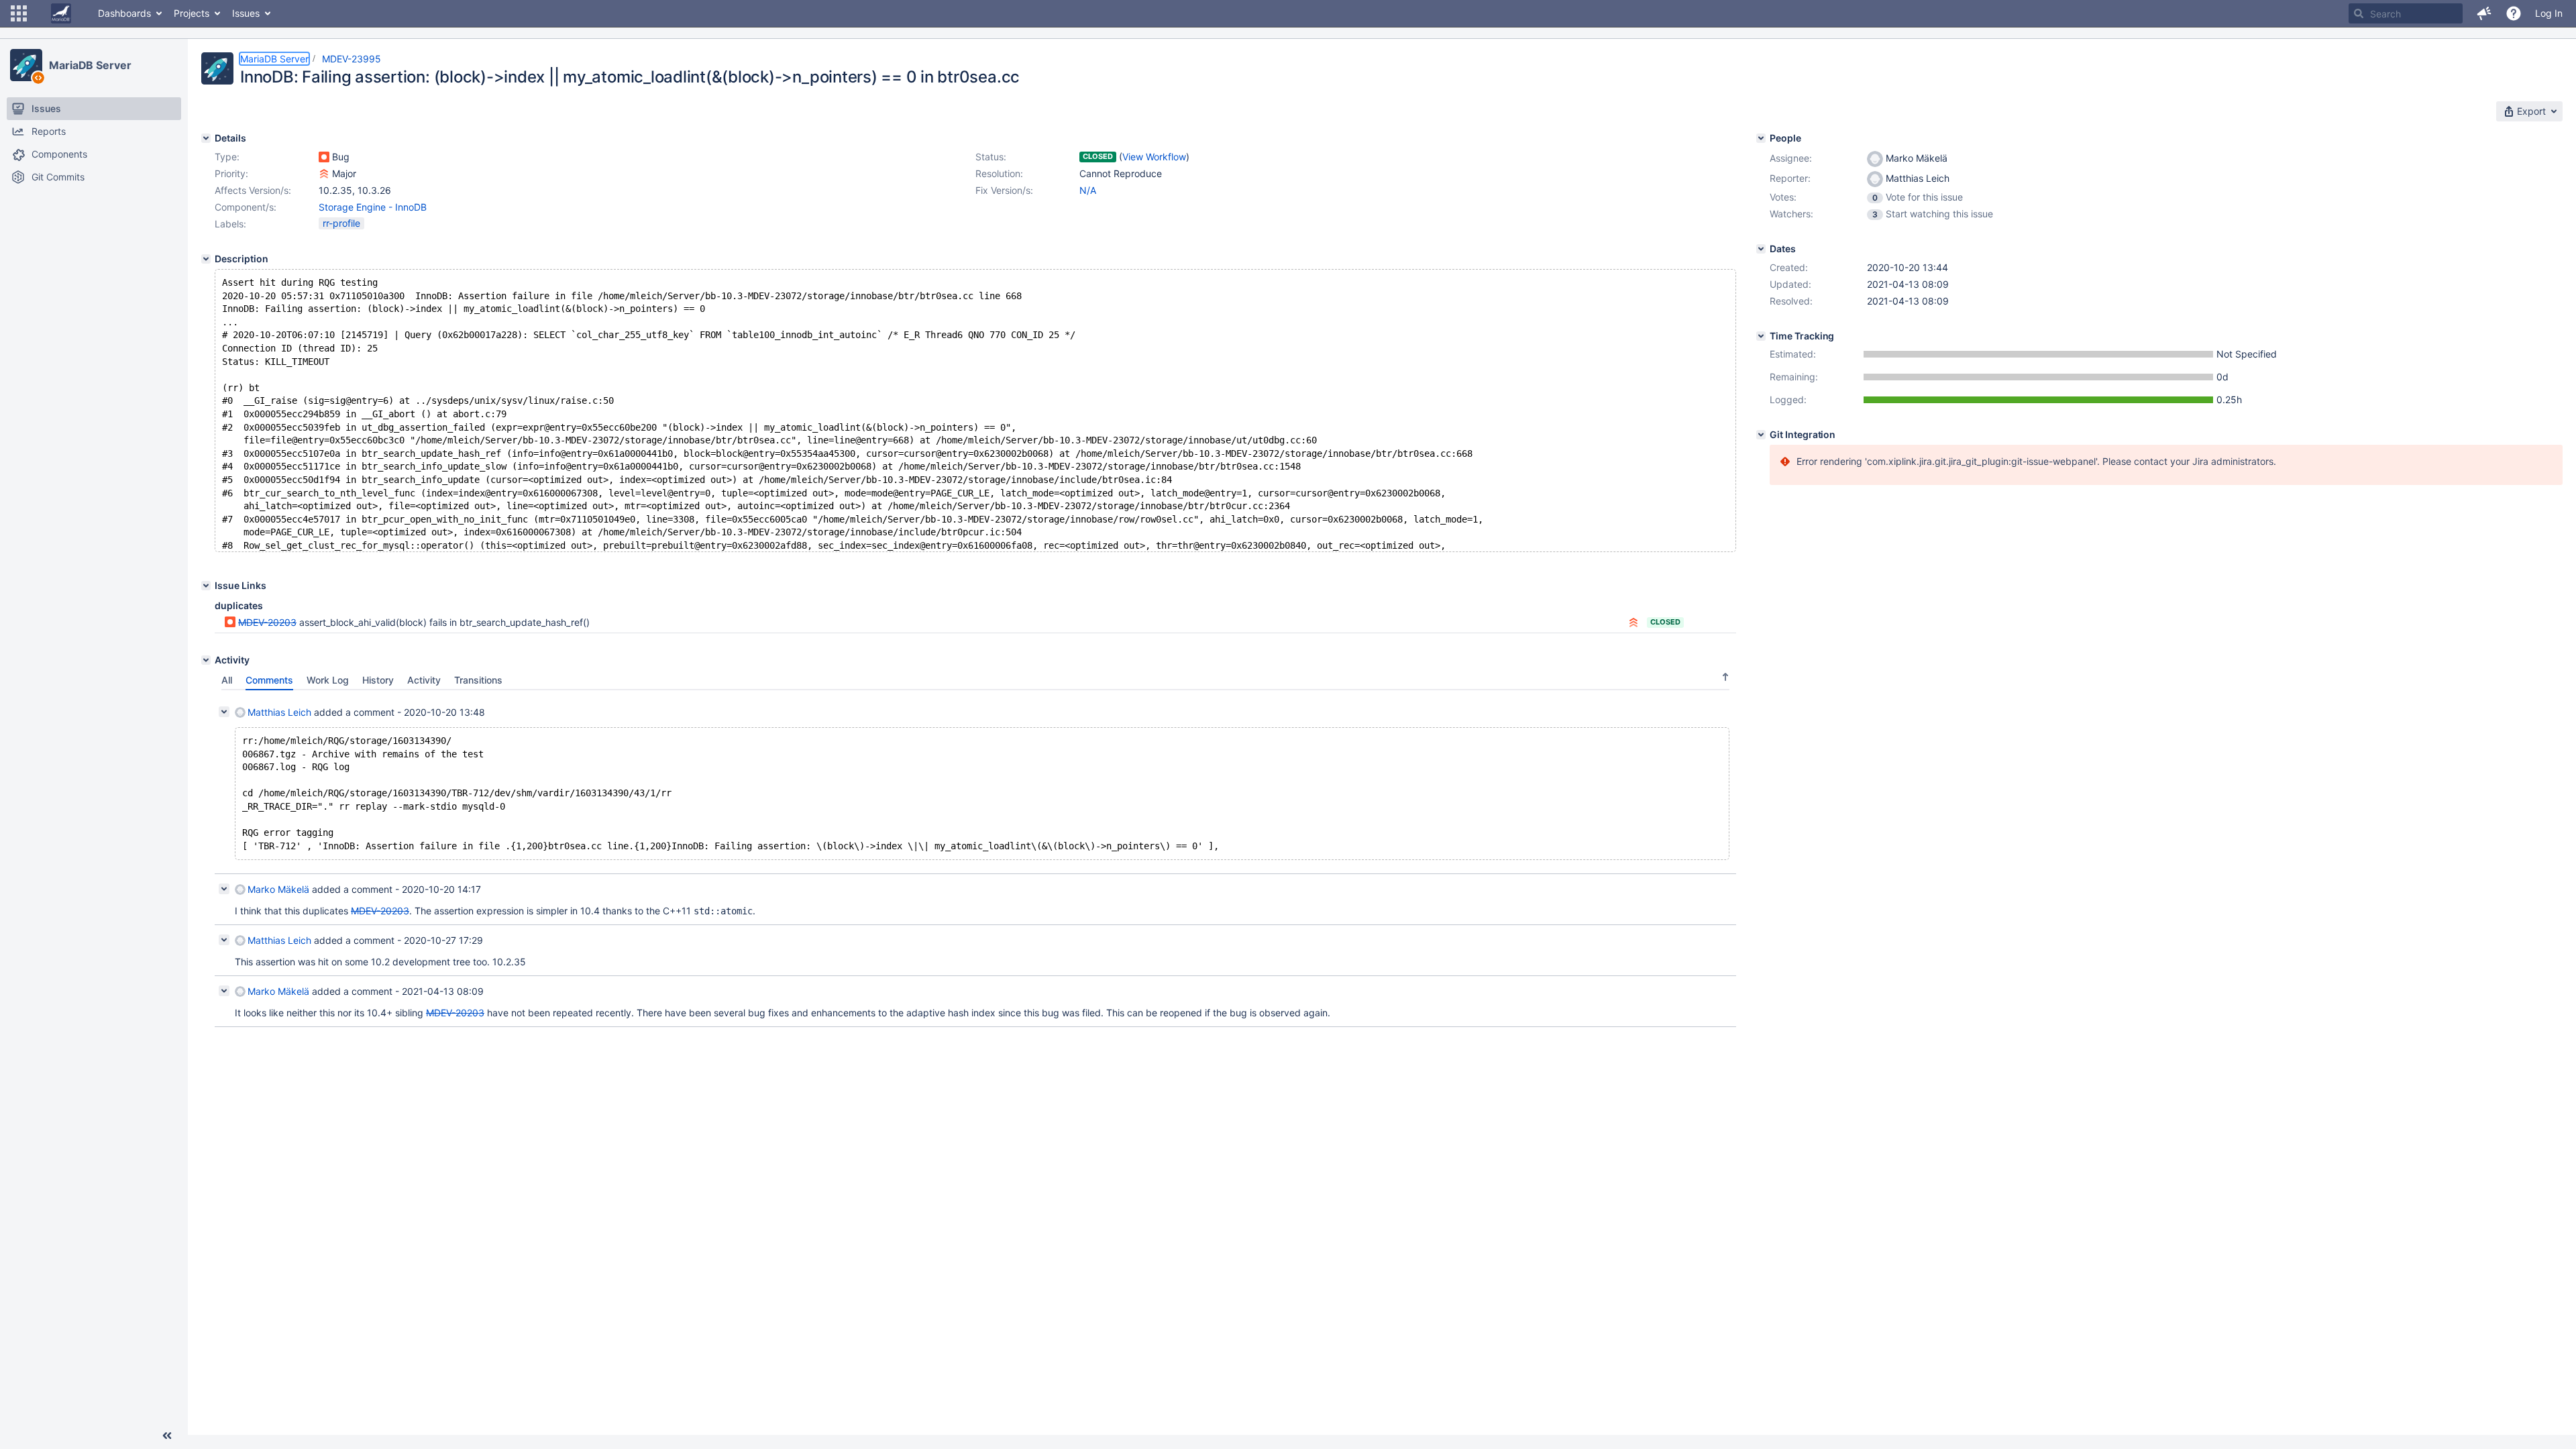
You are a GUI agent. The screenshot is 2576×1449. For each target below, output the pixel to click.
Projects (192, 13)
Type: (227, 157)
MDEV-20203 (267, 622)
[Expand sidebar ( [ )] (167, 1436)
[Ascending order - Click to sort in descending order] (1725, 677)
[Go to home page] (61, 13)
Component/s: (246, 207)
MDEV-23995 (352, 59)
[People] (1761, 138)
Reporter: (1790, 178)
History (378, 680)
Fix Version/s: (1004, 190)
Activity (424, 680)
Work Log (328, 680)
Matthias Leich (279, 712)
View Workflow (1154, 157)
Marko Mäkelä (278, 889)
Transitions (478, 680)
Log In (2549, 13)
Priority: (231, 173)
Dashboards (124, 13)
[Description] (206, 259)
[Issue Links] (206, 586)
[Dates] (1761, 249)
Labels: (230, 224)
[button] (19, 13)
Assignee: (1791, 158)
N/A (1088, 190)
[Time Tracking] (1761, 336)
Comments (269, 680)
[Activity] (206, 660)
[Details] (206, 138)
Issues (246, 13)
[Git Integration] (1761, 435)
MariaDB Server (90, 65)
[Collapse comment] (224, 712)
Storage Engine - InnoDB (373, 207)
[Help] (2514, 13)
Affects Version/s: (253, 190)
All (227, 680)
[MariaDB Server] (26, 65)
